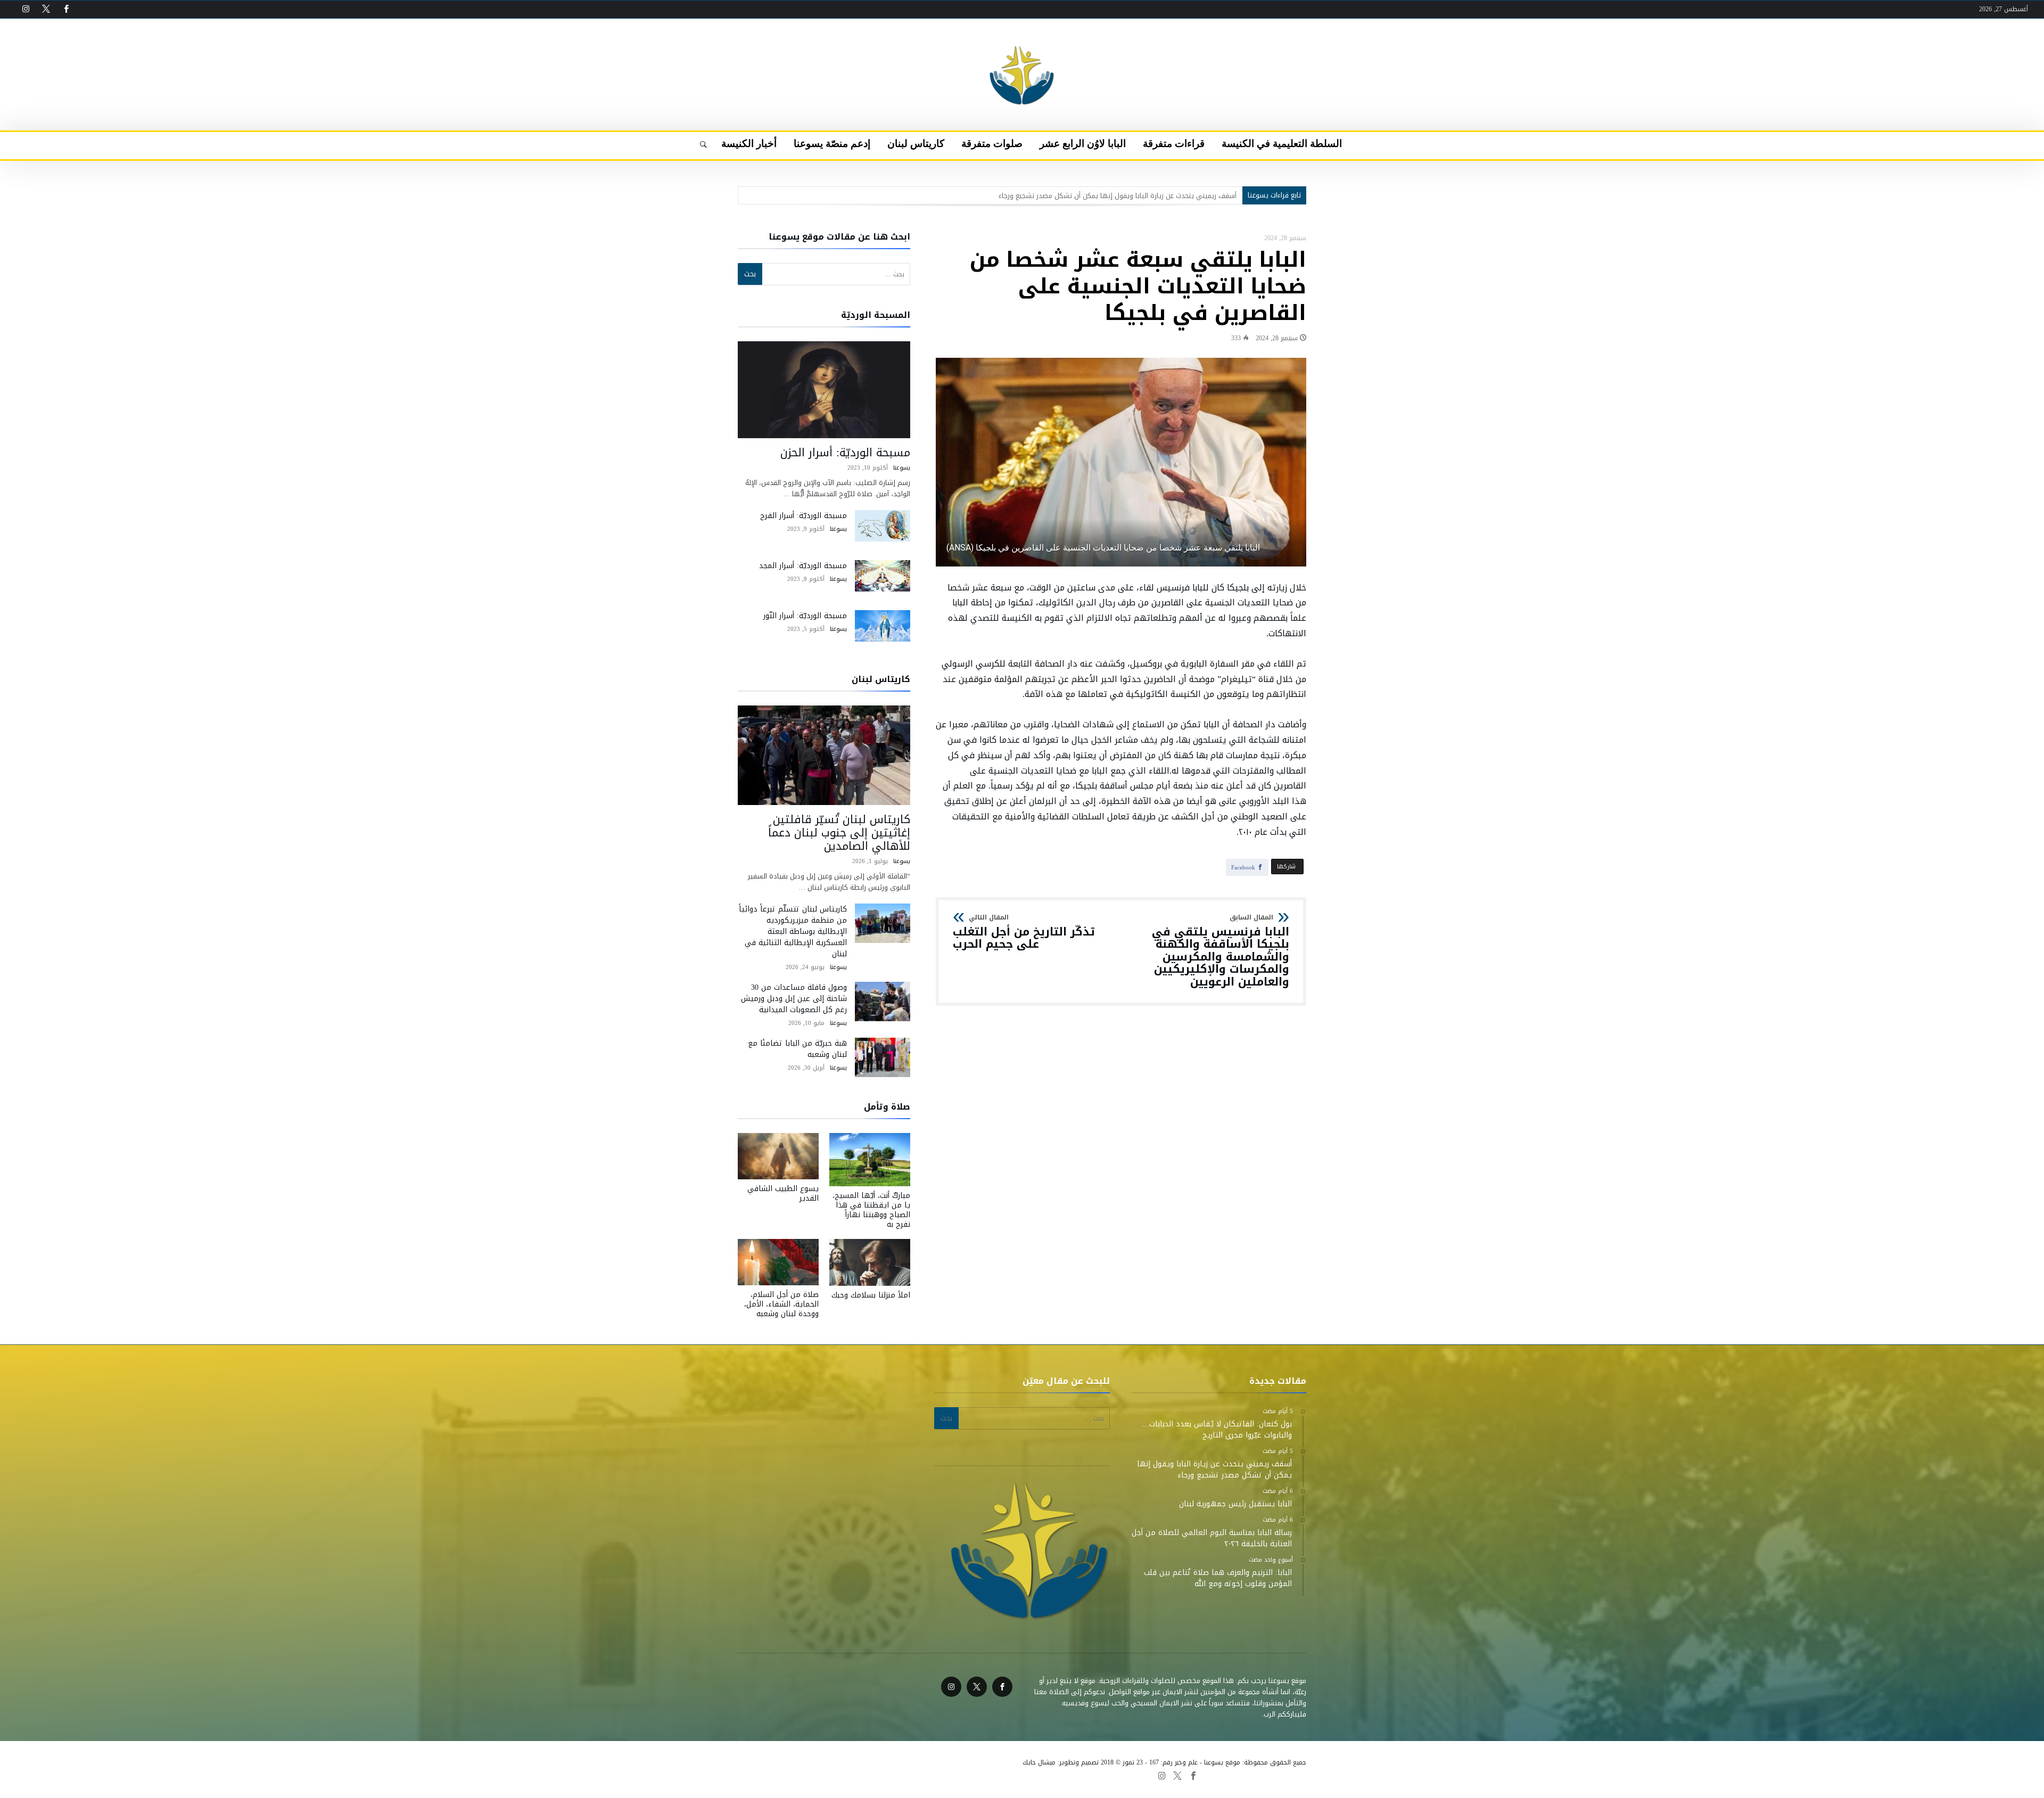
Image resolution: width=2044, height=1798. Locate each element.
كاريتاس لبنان (866, 1775)
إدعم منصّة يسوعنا (812, 1775)
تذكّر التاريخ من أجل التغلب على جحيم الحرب (1024, 933)
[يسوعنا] (1022, 35)
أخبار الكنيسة (759, 1775)
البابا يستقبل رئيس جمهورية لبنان (1186, 196)
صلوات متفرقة (914, 1775)
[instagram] (26, 9)
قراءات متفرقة (1028, 1775)
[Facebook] (66, 9)
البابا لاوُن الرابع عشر (971, 1775)
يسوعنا (902, 468)
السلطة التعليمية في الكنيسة (1099, 1775)
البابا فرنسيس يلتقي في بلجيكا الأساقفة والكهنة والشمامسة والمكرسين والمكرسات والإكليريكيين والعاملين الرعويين (1221, 951)
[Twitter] (46, 9)
